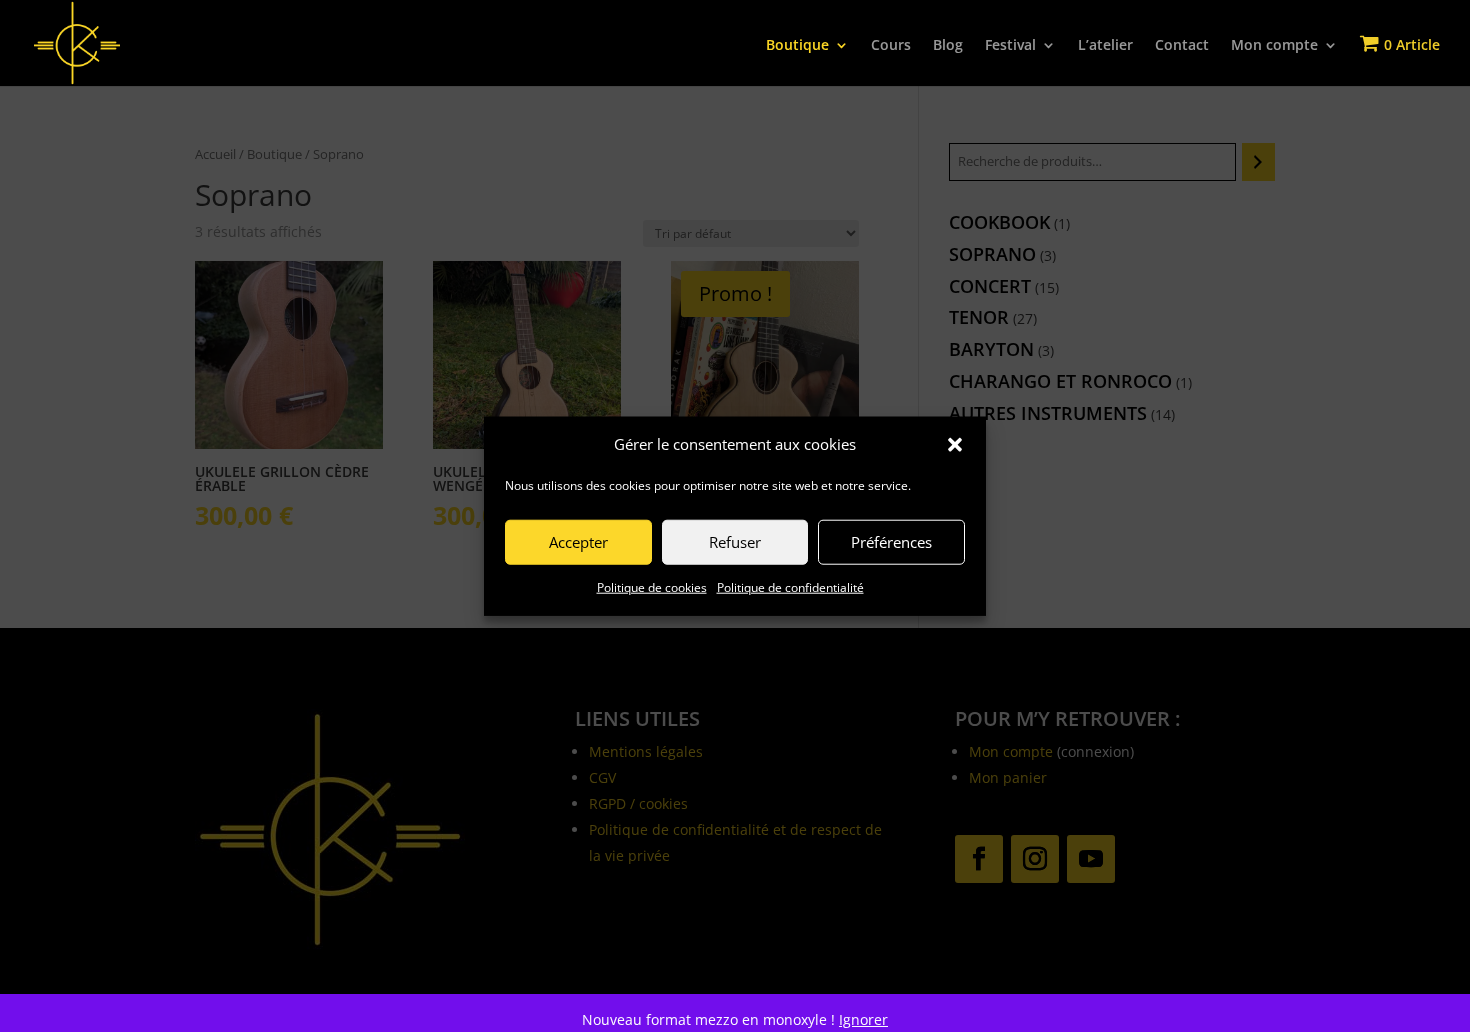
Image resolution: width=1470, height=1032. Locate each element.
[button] (955, 445)
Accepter (578, 542)
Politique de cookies (652, 587)
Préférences (891, 542)
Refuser (735, 542)
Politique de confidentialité (790, 587)
